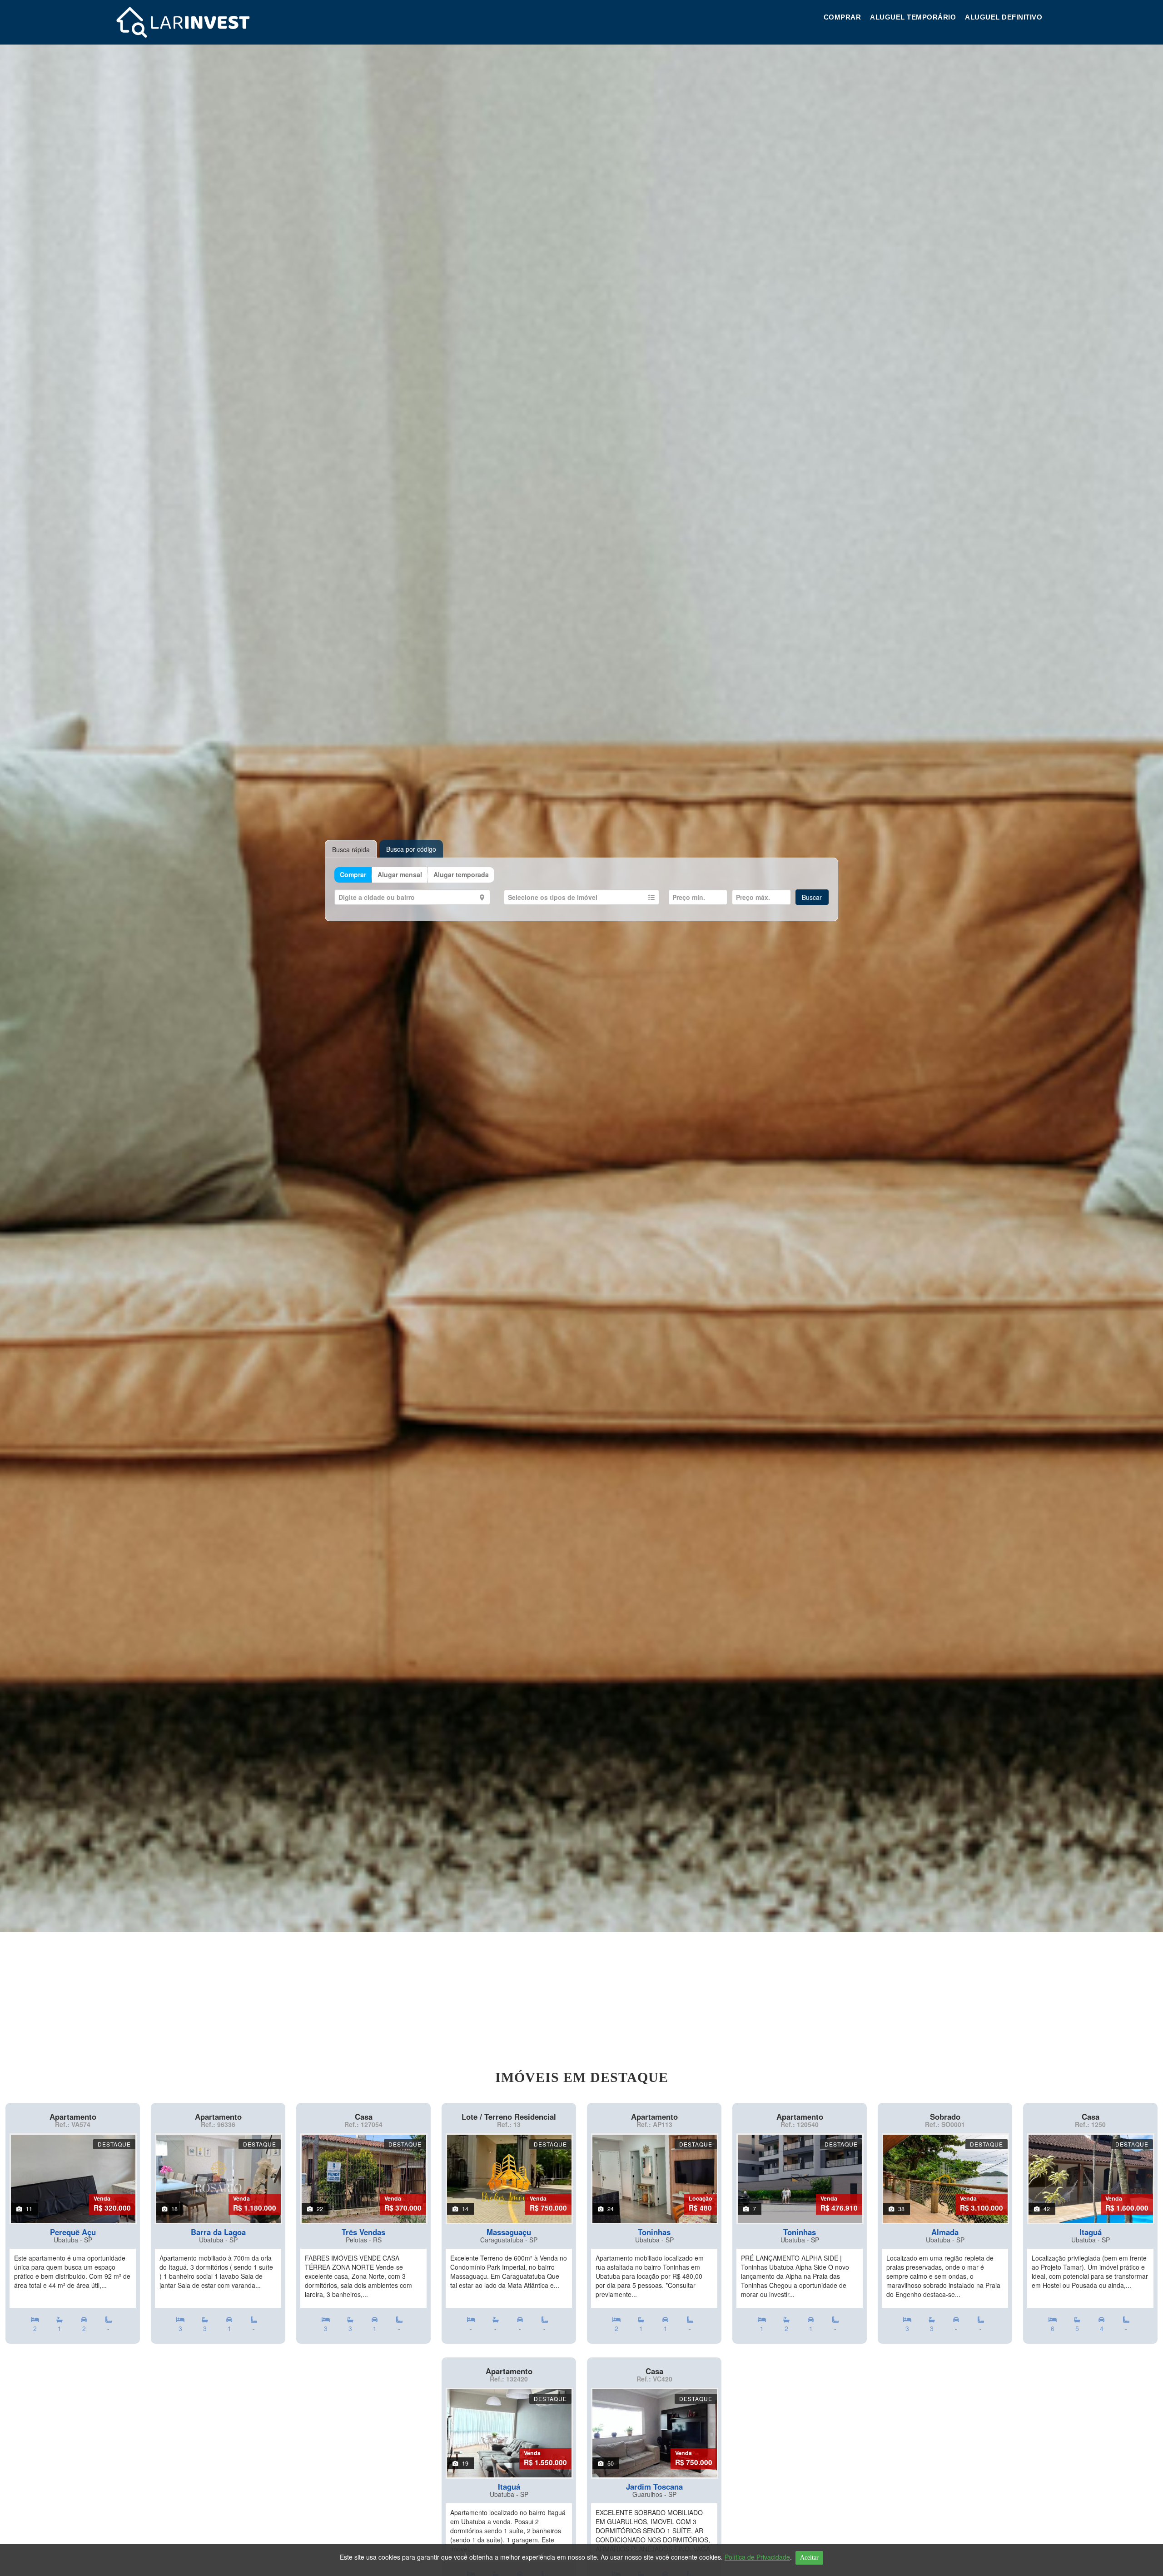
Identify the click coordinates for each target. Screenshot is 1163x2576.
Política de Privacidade (757, 2557)
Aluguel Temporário (913, 17)
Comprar (842, 17)
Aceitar (809, 2558)
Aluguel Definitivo (1004, 17)
